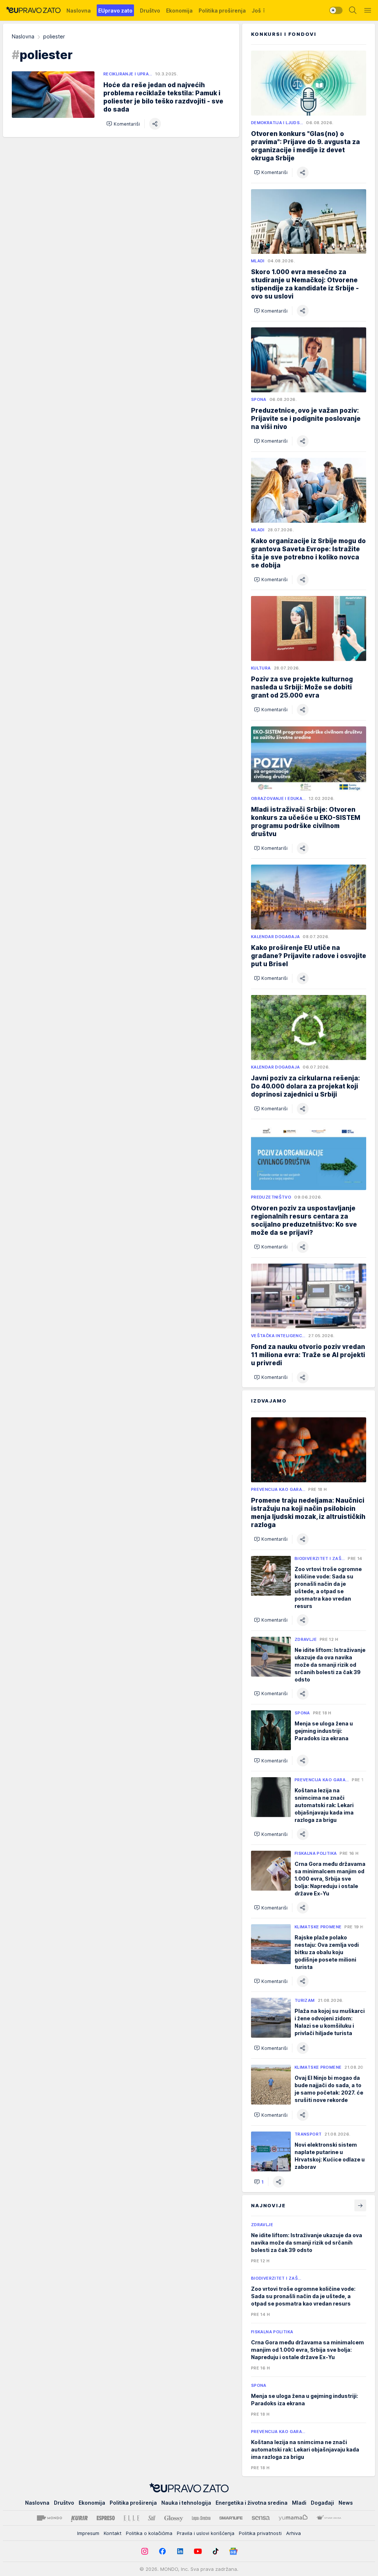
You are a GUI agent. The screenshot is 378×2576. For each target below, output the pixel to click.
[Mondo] (49, 2518)
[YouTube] (198, 2551)
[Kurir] (79, 2518)
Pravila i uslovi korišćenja (206, 2533)
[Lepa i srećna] (201, 2518)
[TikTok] (216, 2551)
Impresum (88, 2533)
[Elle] (131, 2518)
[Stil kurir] (152, 2518)
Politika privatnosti (260, 2533)
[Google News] (233, 2551)
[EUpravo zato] (33, 10)
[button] (123, 124)
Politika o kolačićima (149, 2533)
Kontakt (113, 2533)
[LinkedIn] (180, 2551)
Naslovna (23, 36)
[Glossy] (174, 2518)
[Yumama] (293, 2518)
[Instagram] (145, 2551)
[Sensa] (261, 2518)
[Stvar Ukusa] (329, 2518)
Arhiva (293, 2533)
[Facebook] (162, 2551)
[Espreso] (106, 2518)
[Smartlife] (231, 2518)
